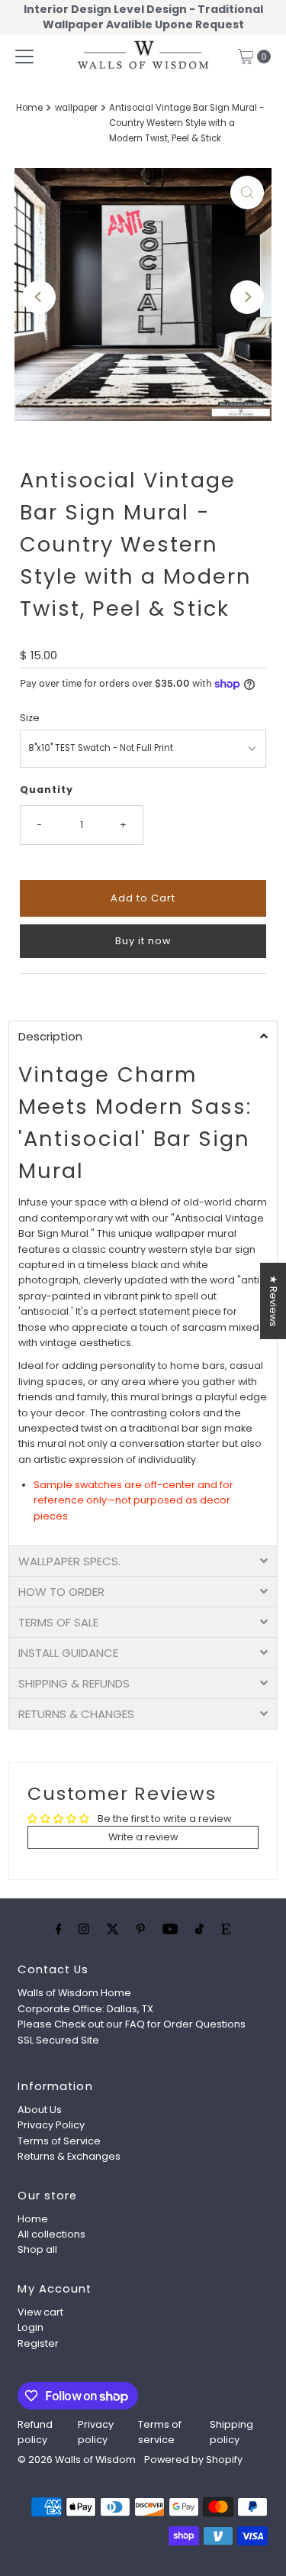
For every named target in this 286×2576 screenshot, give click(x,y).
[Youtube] (170, 1929)
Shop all (37, 2249)
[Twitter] (113, 1929)
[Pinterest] (141, 1929)
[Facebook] (59, 1929)
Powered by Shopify (193, 2459)
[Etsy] (226, 1929)
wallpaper (76, 108)
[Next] (247, 297)
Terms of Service (59, 2141)
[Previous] (39, 297)
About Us (40, 2110)
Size (30, 718)
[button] (143, 1036)
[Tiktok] (199, 1929)
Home (29, 108)
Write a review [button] (143, 1837)
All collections (51, 2234)
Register (38, 2343)
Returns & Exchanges (69, 2156)
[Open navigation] (24, 57)
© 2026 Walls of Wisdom (77, 2459)
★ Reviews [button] (273, 1301)
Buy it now (143, 941)
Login (31, 2327)
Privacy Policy (51, 2125)
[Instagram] (84, 1929)
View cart (40, 2312)
